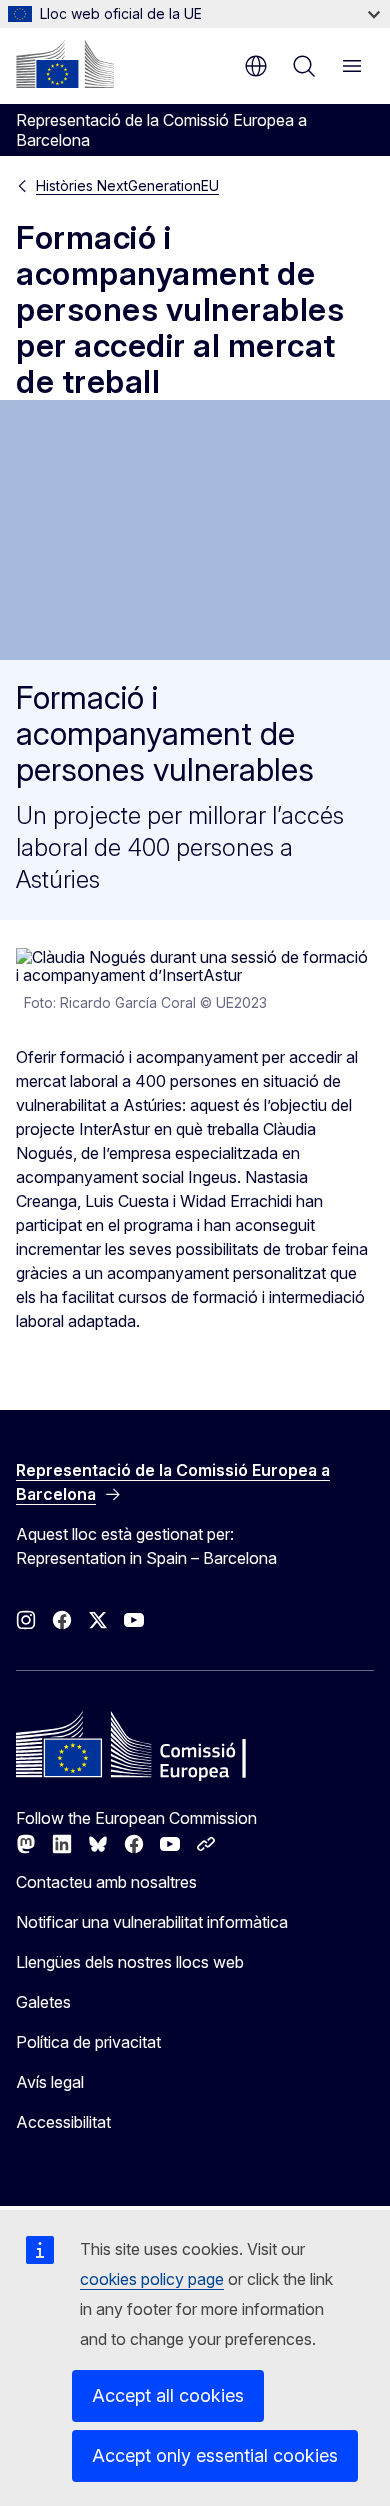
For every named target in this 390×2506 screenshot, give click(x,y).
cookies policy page (152, 2279)
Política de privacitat (88, 2042)
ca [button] (256, 66)
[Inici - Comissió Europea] (65, 64)
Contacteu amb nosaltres (106, 1882)
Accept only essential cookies (215, 2455)
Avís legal (50, 2082)
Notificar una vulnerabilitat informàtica (152, 1922)
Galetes (43, 2002)
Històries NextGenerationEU (127, 185)
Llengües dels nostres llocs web (130, 1962)
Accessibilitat (63, 2122)
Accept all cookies (168, 2395)
